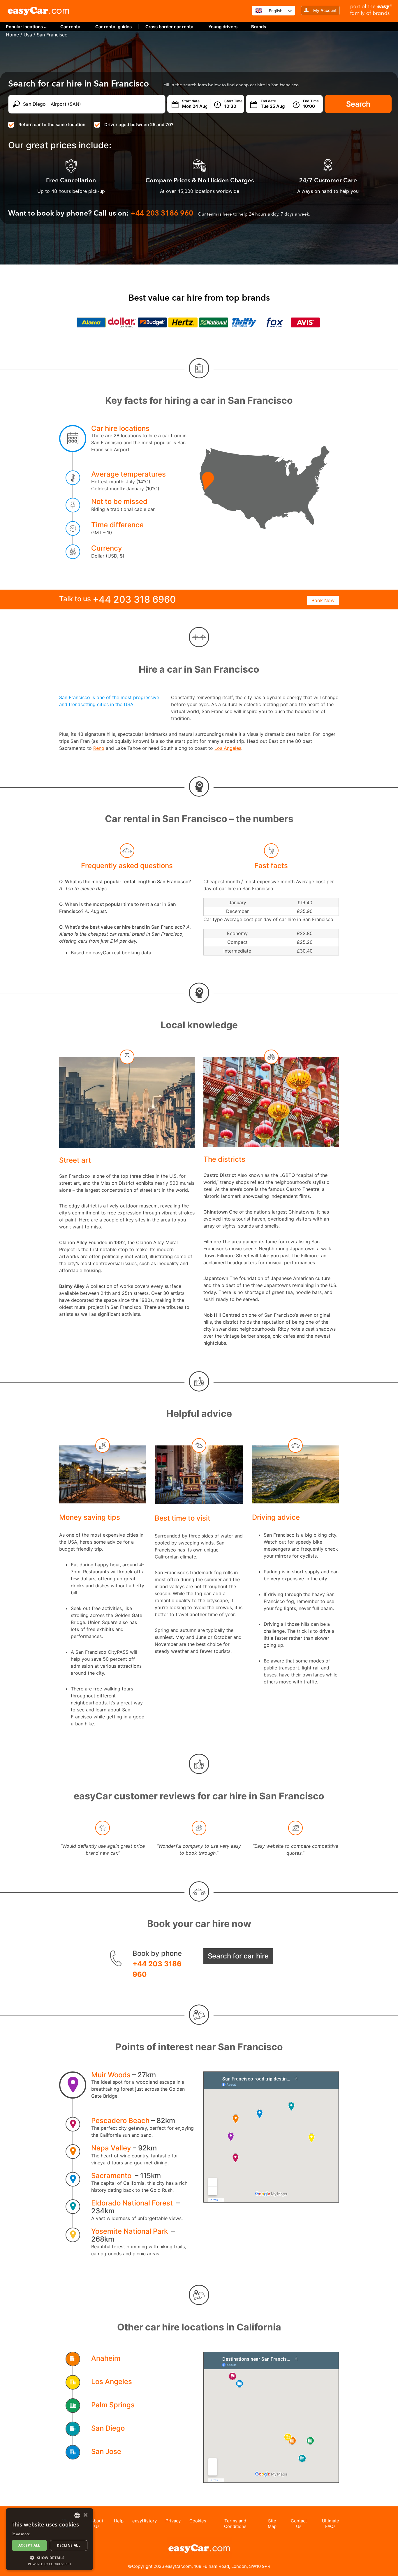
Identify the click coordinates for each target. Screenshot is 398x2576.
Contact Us (299, 2524)
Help (119, 2521)
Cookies (198, 2521)
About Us (97, 2524)
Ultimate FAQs (331, 2524)
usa (28, 35)
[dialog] (50, 2539)
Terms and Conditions (235, 2524)
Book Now (323, 600)
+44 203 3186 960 (157, 1969)
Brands (259, 27)
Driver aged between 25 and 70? (139, 125)
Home (12, 35)
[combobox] (77, 2515)
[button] (50, 2558)
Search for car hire (238, 1956)
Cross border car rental (170, 27)
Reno (99, 748)
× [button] (85, 2515)
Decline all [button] (69, 2545)
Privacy (173, 2521)
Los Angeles (228, 748)
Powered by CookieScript (50, 2564)
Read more (21, 2534)
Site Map (272, 2524)
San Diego (108, 2428)
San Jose (106, 2451)
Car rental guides (113, 27)
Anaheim (106, 2358)
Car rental (71, 27)
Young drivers (223, 27)
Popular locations (24, 27)
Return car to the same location (52, 125)
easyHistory (145, 2521)
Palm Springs (113, 2405)
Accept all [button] (29, 2545)
